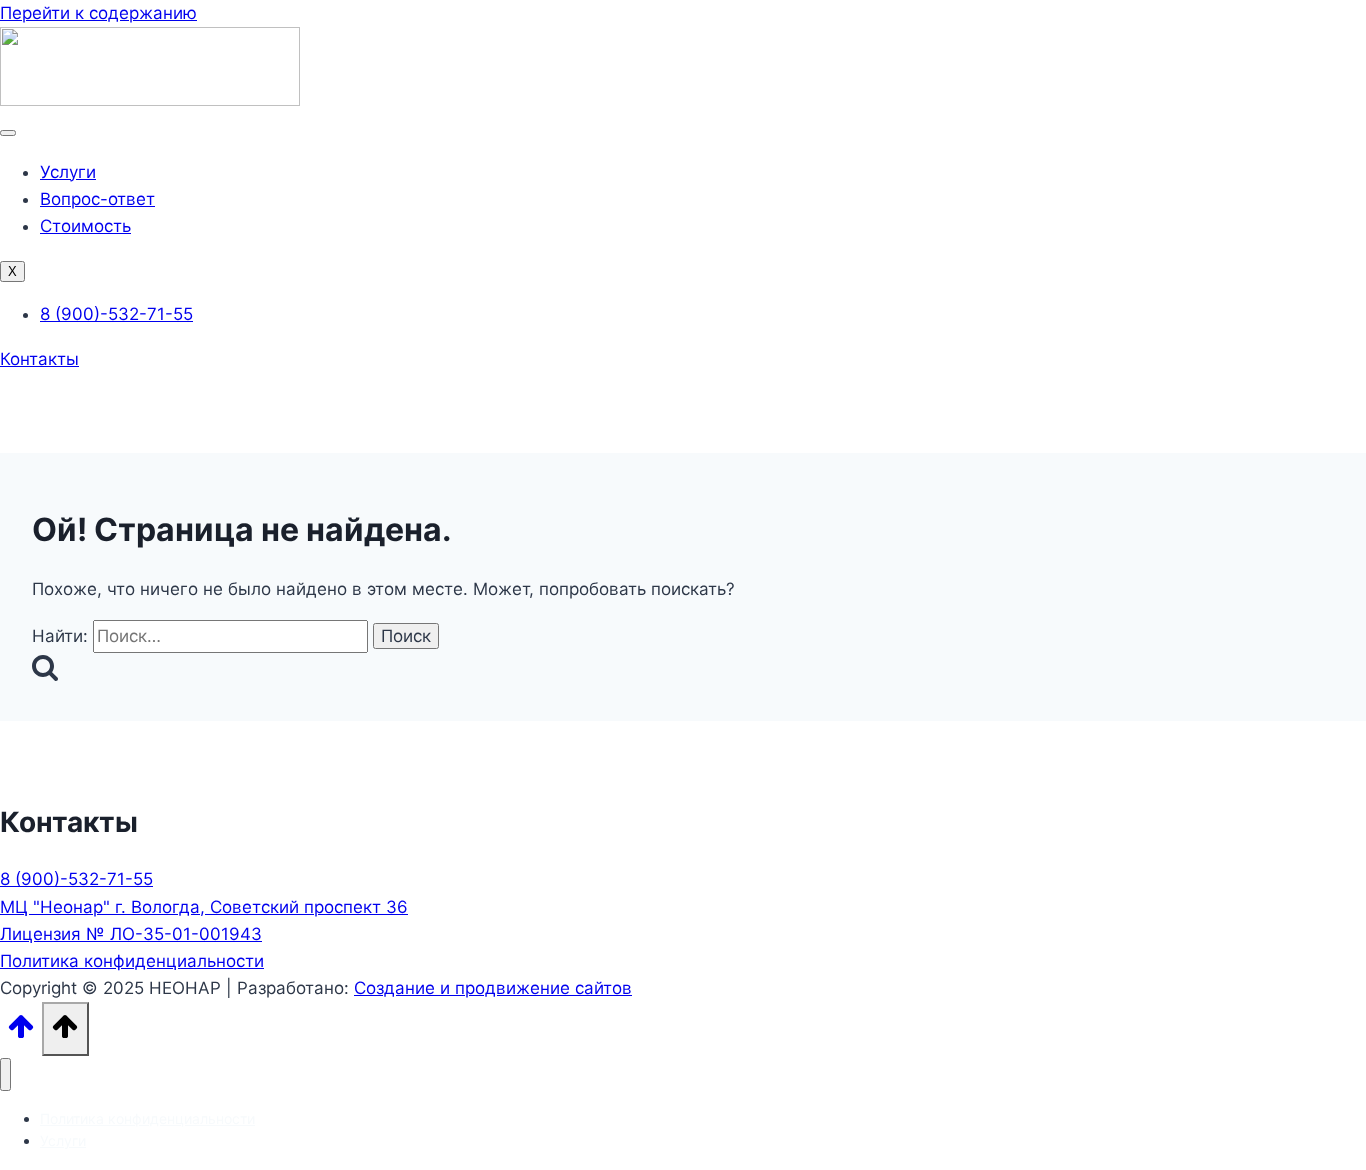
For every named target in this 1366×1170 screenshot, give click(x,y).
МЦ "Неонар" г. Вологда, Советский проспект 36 (204, 907)
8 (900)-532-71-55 (76, 879)
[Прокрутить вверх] (21, 1032)
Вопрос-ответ (97, 199)
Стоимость (85, 226)
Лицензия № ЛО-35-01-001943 (131, 934)
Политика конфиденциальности (132, 961)
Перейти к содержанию (98, 13)
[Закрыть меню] (5, 1074)
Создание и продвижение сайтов (493, 988)
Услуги (68, 172)
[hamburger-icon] (8, 133)
